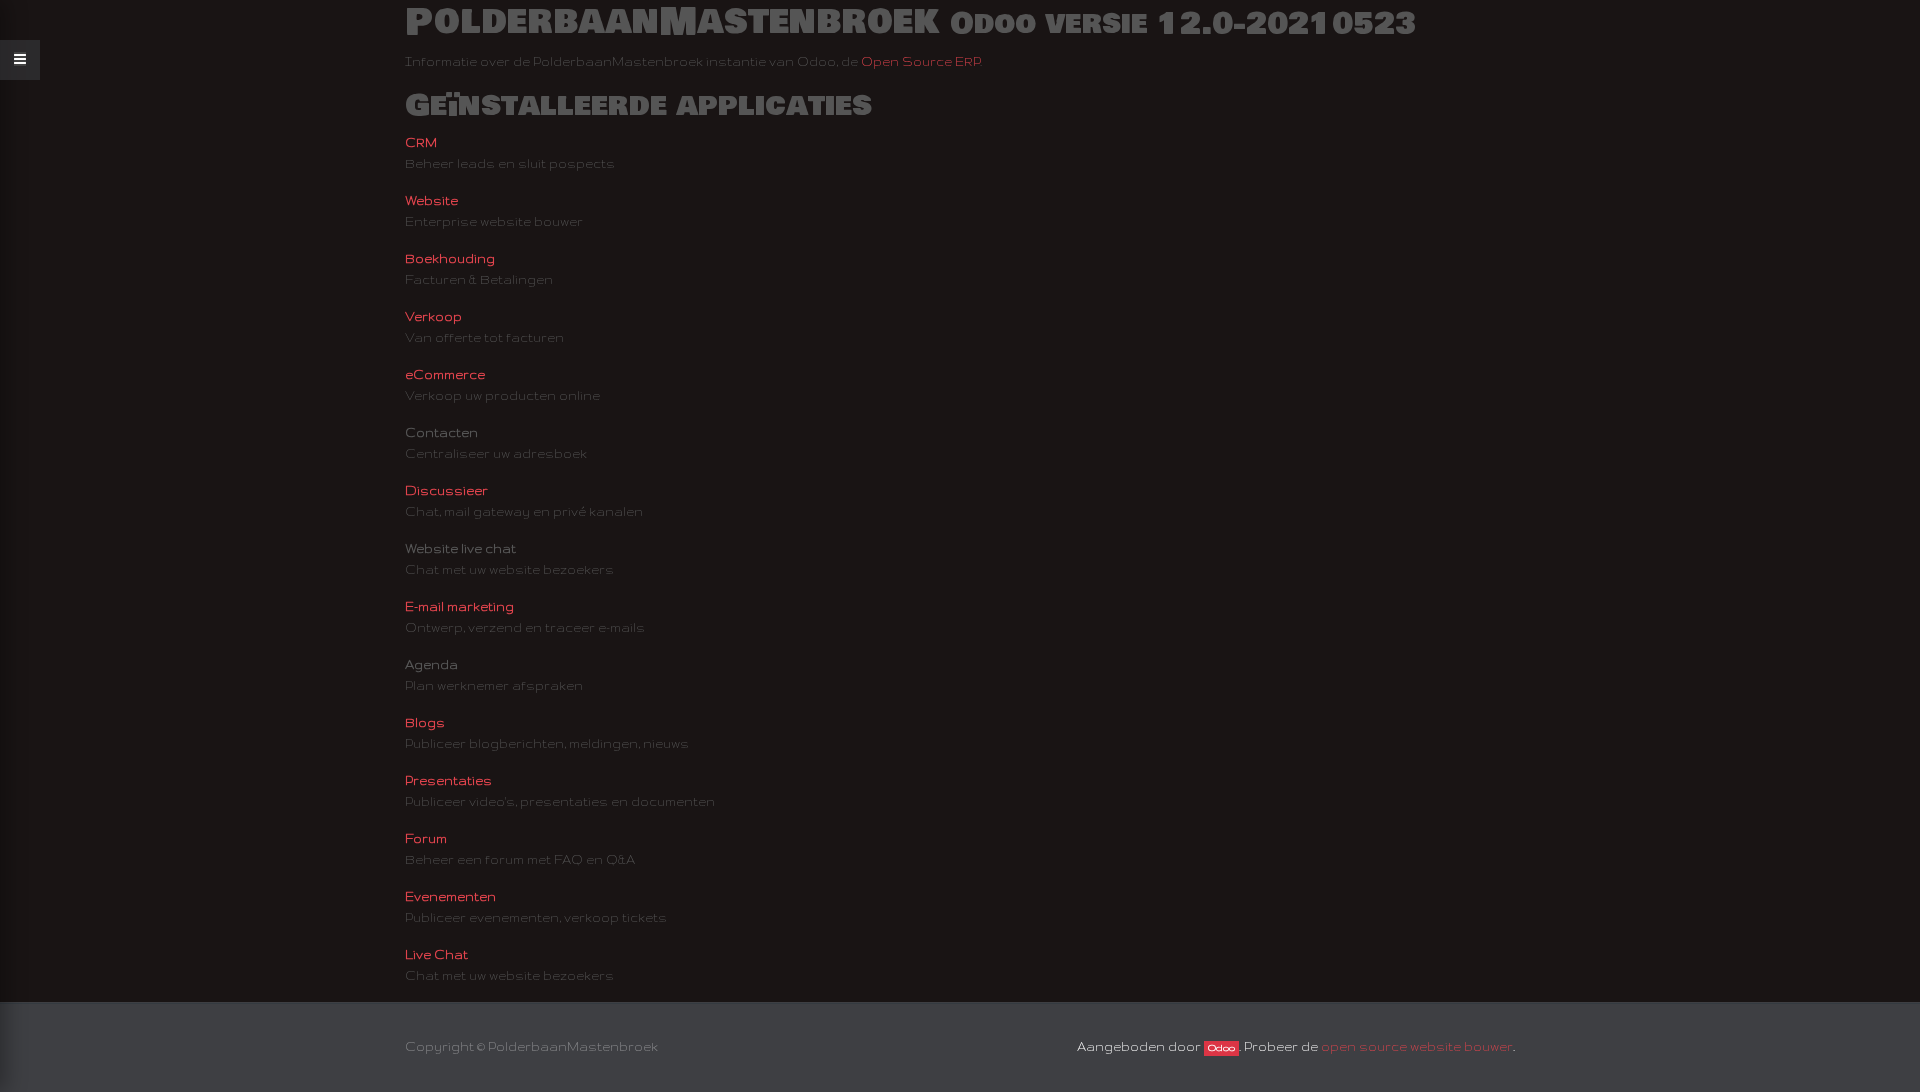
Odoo (1221, 1048)
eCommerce (445, 374)
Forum (426, 838)
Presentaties (448, 780)
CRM (421, 142)
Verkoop (433, 316)
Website (431, 200)
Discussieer (446, 490)
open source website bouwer (1417, 1046)
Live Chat (436, 954)
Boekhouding (450, 258)
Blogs (425, 722)
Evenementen (450, 896)
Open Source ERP (920, 61)
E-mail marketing (459, 606)
